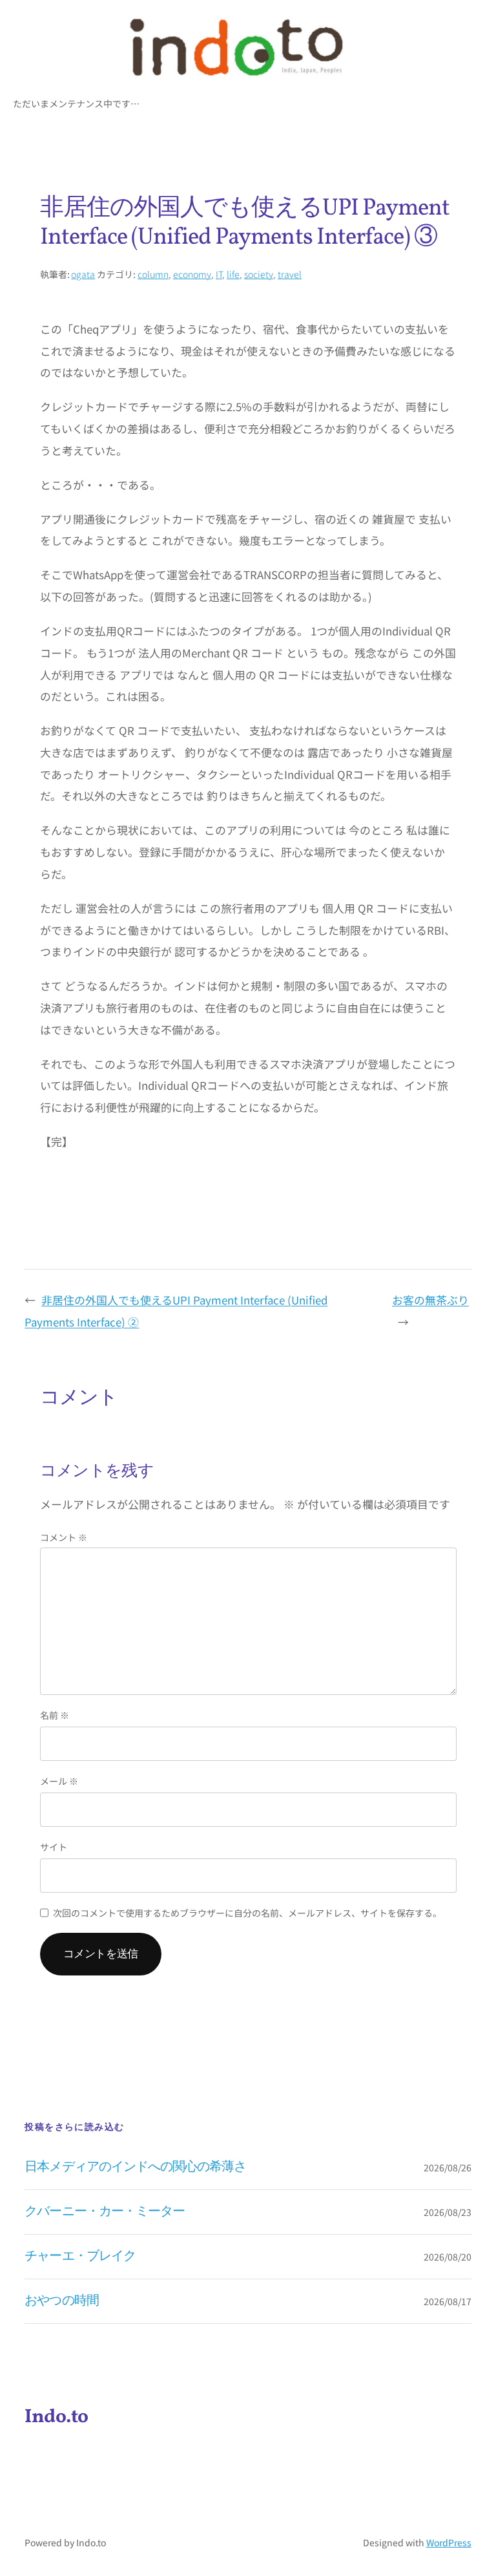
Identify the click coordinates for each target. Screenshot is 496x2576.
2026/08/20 (448, 2257)
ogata (83, 274)
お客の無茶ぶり (430, 1300)
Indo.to (57, 2417)
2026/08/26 (448, 2167)
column (153, 274)
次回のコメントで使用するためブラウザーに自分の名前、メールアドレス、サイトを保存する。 (247, 1913)
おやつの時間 (61, 2301)
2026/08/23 (448, 2212)
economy (192, 274)
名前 (55, 1715)
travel (290, 274)
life (233, 274)
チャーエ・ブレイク (80, 2257)
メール (59, 1781)
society (259, 274)
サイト (54, 1847)
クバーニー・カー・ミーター (105, 2212)
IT (219, 274)
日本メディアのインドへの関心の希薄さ (135, 2167)
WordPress (449, 2542)
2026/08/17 (448, 2301)
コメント (64, 1537)
